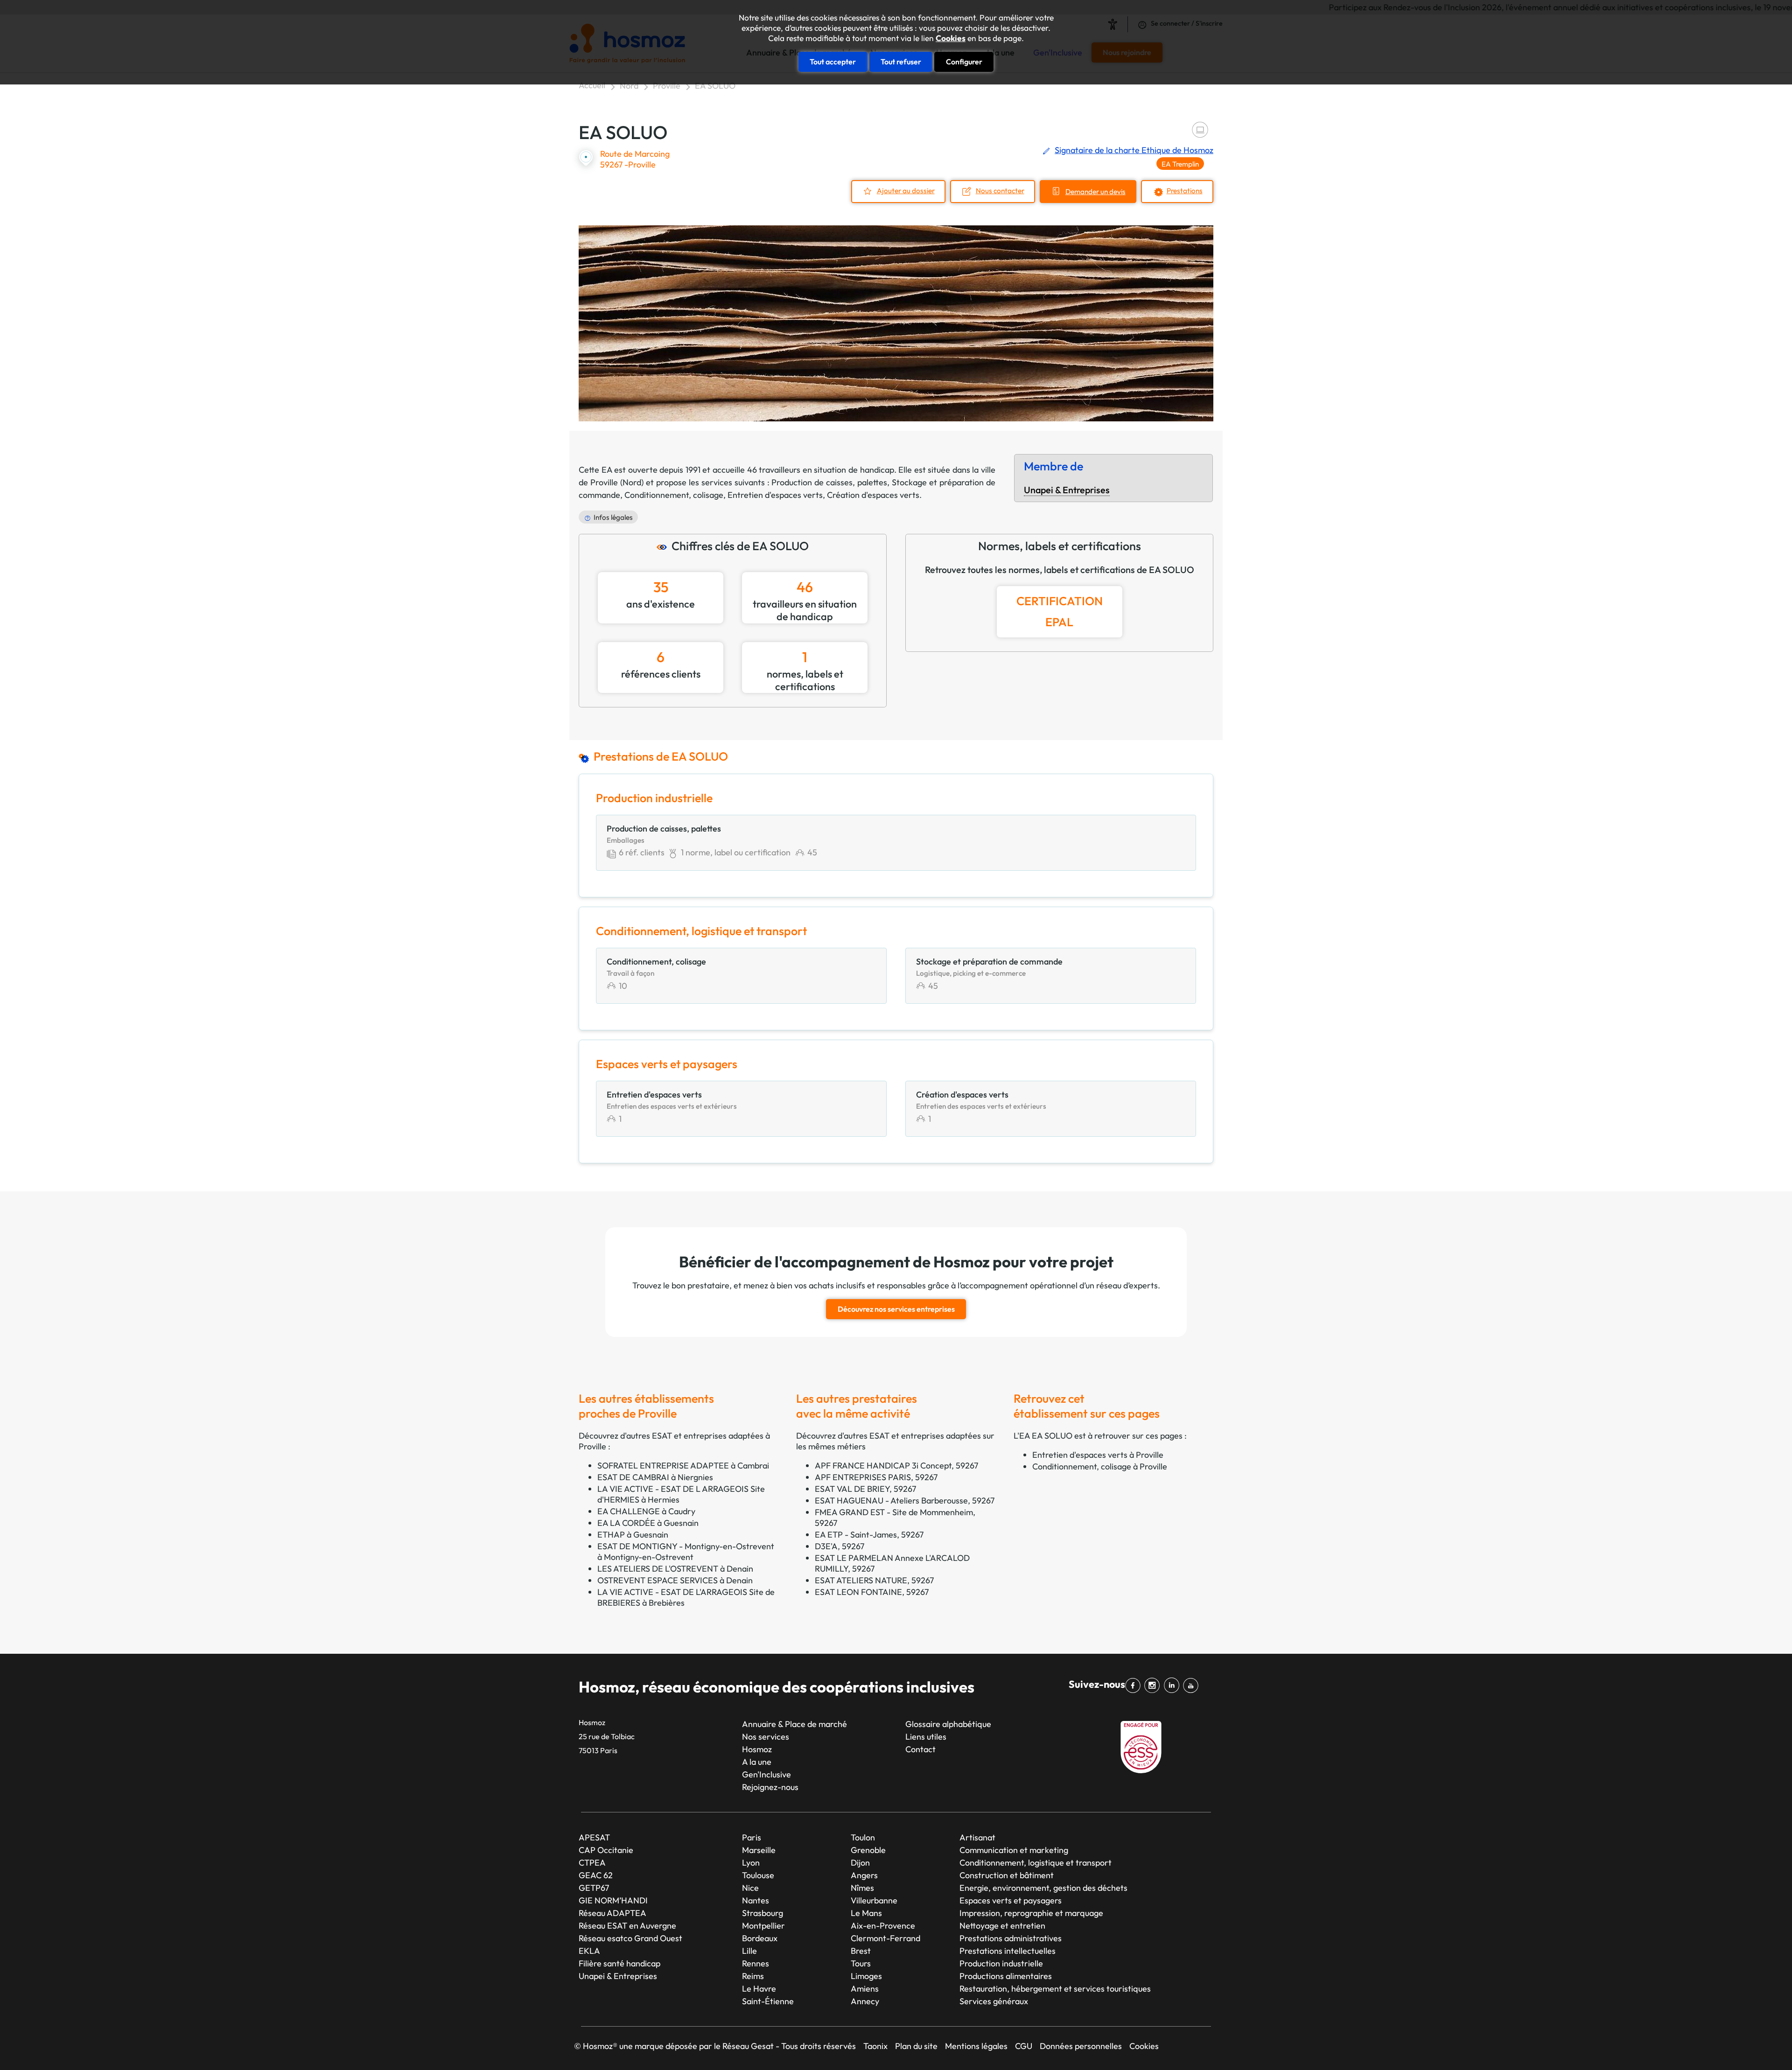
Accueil (592, 85)
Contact (920, 1749)
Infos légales (613, 517)
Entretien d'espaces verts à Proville (1098, 1455)
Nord (629, 86)
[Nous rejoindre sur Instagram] (1154, 1685)
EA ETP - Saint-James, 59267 (869, 1535)
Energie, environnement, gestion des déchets (1043, 1888)
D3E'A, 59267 (840, 1546)
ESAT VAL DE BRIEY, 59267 (865, 1489)
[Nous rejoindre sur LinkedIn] (1173, 1685)
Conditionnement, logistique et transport (1036, 1863)
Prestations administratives (1011, 1938)
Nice (750, 1888)
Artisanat (977, 1837)
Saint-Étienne (768, 2001)
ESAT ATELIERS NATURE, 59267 (874, 1580)
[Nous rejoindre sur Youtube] (1193, 1685)
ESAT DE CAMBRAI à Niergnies (655, 1477)
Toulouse (758, 1875)
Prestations (1185, 191)
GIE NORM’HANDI (613, 1900)
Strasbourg (763, 1913)
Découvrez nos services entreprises (896, 1309)
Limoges (866, 1976)
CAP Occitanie (606, 1850)
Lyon (751, 1863)
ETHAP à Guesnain (633, 1535)
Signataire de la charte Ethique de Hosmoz (1134, 150)
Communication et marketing (1014, 1850)
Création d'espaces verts (873, 495)
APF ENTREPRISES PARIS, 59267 (876, 1477)
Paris (752, 1837)
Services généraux (994, 2001)
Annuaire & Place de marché (794, 1724)
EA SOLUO (715, 86)
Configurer (964, 62)
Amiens (865, 1989)
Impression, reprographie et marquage (1031, 1913)
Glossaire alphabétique (948, 1724)
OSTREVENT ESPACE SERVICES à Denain (675, 1580)
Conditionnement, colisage (674, 495)
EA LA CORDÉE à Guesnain (648, 1523)
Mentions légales (976, 2046)
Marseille (759, 1850)
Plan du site (916, 2046)
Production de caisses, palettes (829, 482)
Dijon (860, 1863)
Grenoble (868, 1850)
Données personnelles (1081, 2046)
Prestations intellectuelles (1008, 1951)
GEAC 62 (596, 1875)
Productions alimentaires (1006, 1976)
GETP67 (594, 1888)
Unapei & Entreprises (1067, 490)
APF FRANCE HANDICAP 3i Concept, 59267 (896, 1465)
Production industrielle (1001, 1963)
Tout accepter (833, 62)
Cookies (951, 38)
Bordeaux (760, 1938)
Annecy (865, 2001)
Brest (861, 1951)
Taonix (875, 2046)
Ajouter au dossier (906, 191)
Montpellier (763, 1926)
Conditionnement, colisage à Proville (1100, 1466)
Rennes (756, 1963)
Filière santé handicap (619, 1963)
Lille (749, 1951)
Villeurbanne (874, 1900)
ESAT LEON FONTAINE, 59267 (872, 1592)
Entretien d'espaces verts (775, 495)
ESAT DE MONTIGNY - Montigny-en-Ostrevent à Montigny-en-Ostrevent (686, 1552)
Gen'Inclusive (766, 1774)
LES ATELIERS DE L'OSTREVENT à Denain (675, 1569)
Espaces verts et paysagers (1011, 1900)
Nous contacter (1000, 191)
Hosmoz (757, 1749)
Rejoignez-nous (770, 1787)
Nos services (766, 1737)
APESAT (594, 1837)
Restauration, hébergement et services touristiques (1055, 1989)
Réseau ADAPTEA (612, 1913)
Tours (861, 1963)
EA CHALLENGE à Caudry (646, 1511)
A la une (757, 1762)
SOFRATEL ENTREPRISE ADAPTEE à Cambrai (683, 1465)
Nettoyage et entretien (1002, 1926)
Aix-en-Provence (883, 1926)
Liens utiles (926, 1737)
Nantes (756, 1900)
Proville (667, 86)
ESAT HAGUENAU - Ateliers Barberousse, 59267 (905, 1500)
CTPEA (592, 1863)
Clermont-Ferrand (885, 1938)
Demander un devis (1095, 192)
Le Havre (759, 1989)
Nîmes (862, 1888)
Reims (753, 1976)
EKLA (589, 1951)
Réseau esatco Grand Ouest (630, 1938)
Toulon (863, 1837)
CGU (1024, 2046)
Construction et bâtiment (1007, 1875)
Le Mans (866, 1913)
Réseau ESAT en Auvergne (627, 1926)
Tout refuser (901, 62)
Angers (864, 1875)
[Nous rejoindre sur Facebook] (1135, 1685)
